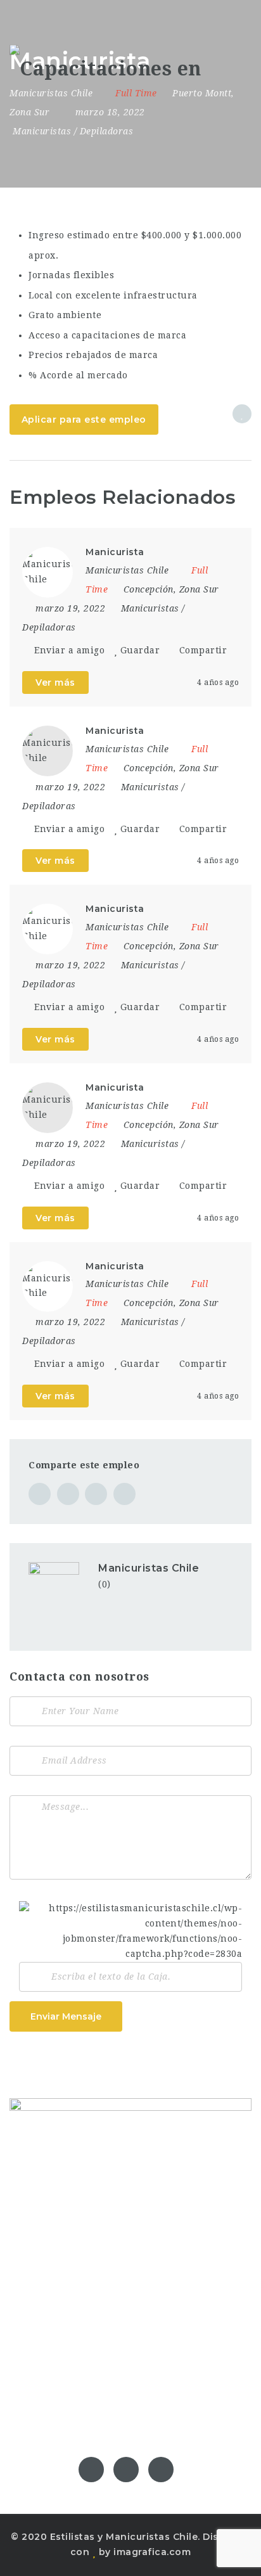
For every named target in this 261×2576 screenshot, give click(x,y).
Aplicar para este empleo (84, 420)
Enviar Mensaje (66, 2016)
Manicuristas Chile (149, 1568)
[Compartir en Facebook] (40, 1494)
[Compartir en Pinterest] (96, 1494)
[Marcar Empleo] (242, 414)
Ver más (55, 682)
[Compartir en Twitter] (68, 1494)
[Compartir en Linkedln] (124, 1494)
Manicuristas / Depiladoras (73, 131)
